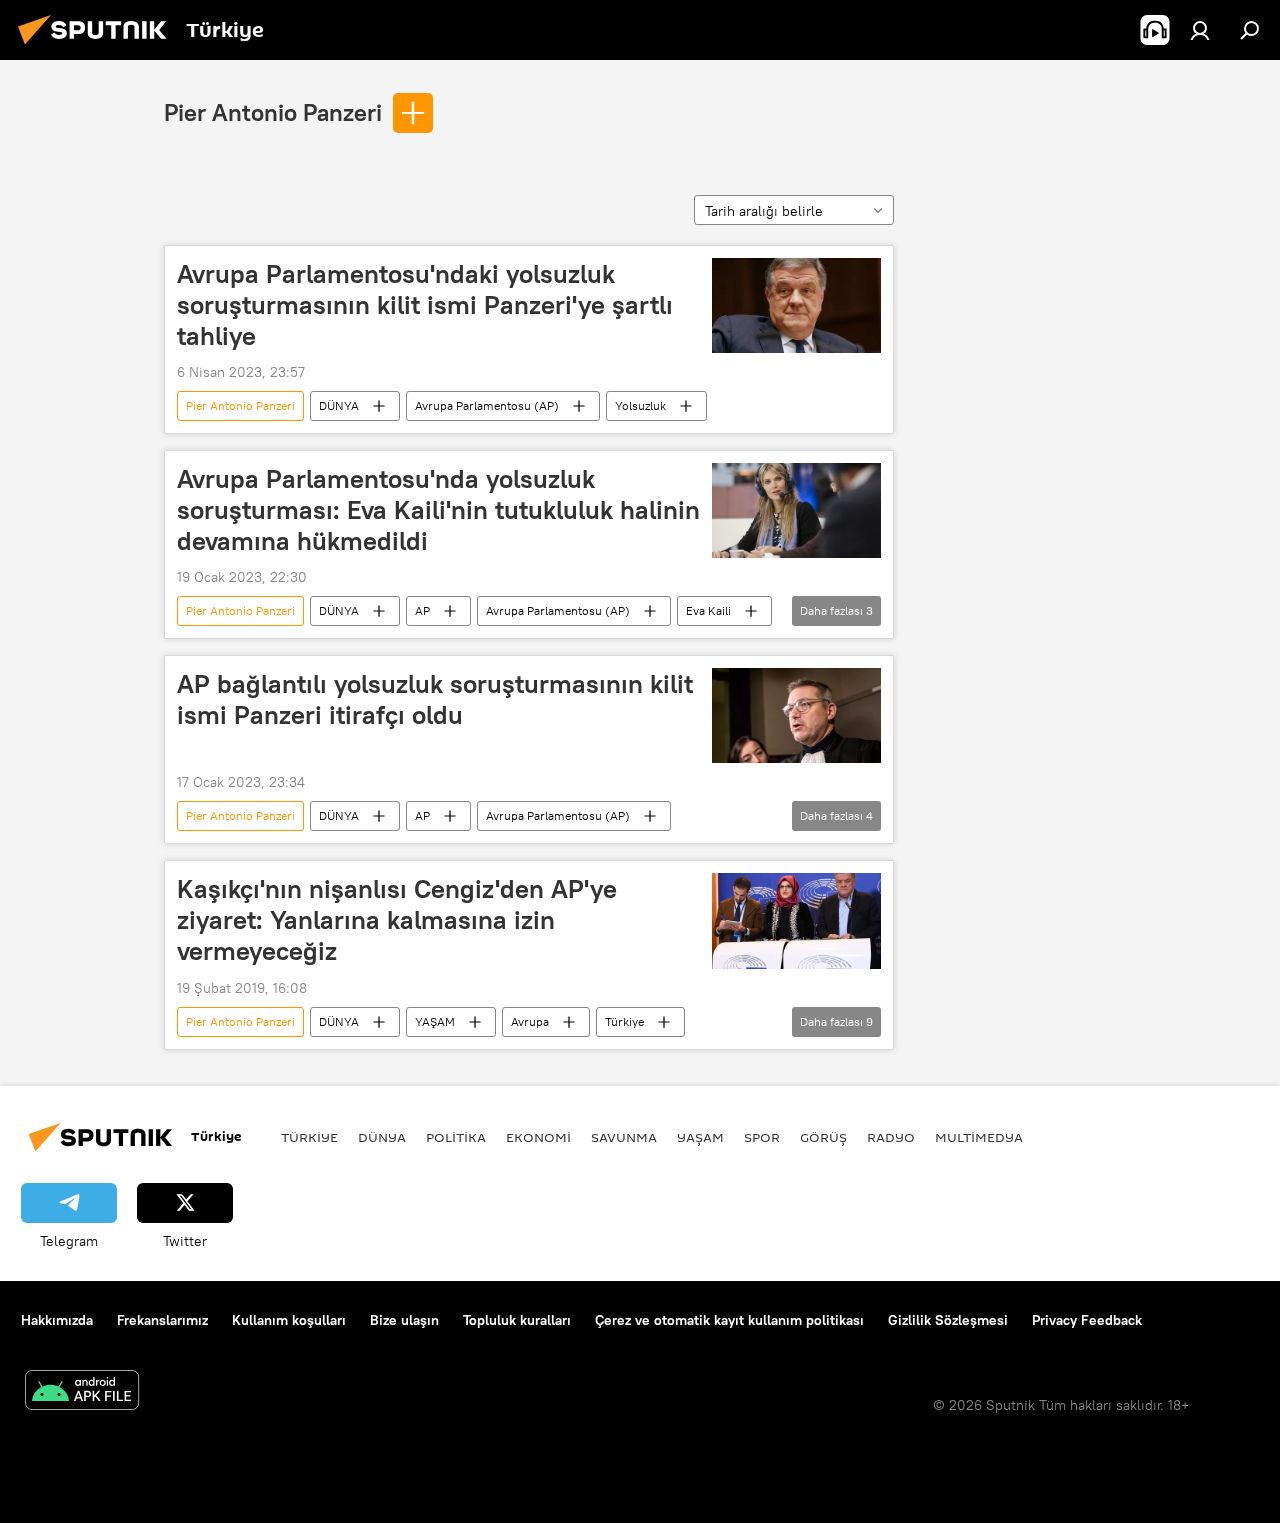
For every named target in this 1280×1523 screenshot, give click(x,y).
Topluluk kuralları (517, 1320)
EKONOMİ (538, 1137)
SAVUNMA (624, 1137)
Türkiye (624, 1021)
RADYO (891, 1137)
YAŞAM (435, 1021)
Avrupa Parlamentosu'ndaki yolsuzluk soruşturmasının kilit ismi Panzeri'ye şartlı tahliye (425, 305)
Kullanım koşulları (289, 1320)
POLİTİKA (456, 1137)
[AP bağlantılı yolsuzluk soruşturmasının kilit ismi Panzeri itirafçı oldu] (796, 715)
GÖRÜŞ (823, 1137)
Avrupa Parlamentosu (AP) (487, 405)
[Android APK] (82, 1392)
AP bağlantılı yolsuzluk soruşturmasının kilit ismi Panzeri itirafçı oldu (435, 699)
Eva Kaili (708, 610)
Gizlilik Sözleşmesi (948, 1320)
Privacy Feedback (1087, 1320)
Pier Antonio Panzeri (273, 112)
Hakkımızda (57, 1320)
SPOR (762, 1137)
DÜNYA (339, 405)
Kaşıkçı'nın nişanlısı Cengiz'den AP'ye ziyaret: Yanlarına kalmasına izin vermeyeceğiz (397, 920)
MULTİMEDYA (979, 1137)
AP (422, 610)
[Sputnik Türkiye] (98, 47)
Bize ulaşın (404, 1320)
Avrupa (530, 1021)
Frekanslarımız (162, 1320)
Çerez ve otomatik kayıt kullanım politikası (729, 1320)
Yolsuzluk (640, 405)
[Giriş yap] (1200, 30)
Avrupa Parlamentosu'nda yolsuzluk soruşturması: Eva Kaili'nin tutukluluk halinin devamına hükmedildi (438, 510)
